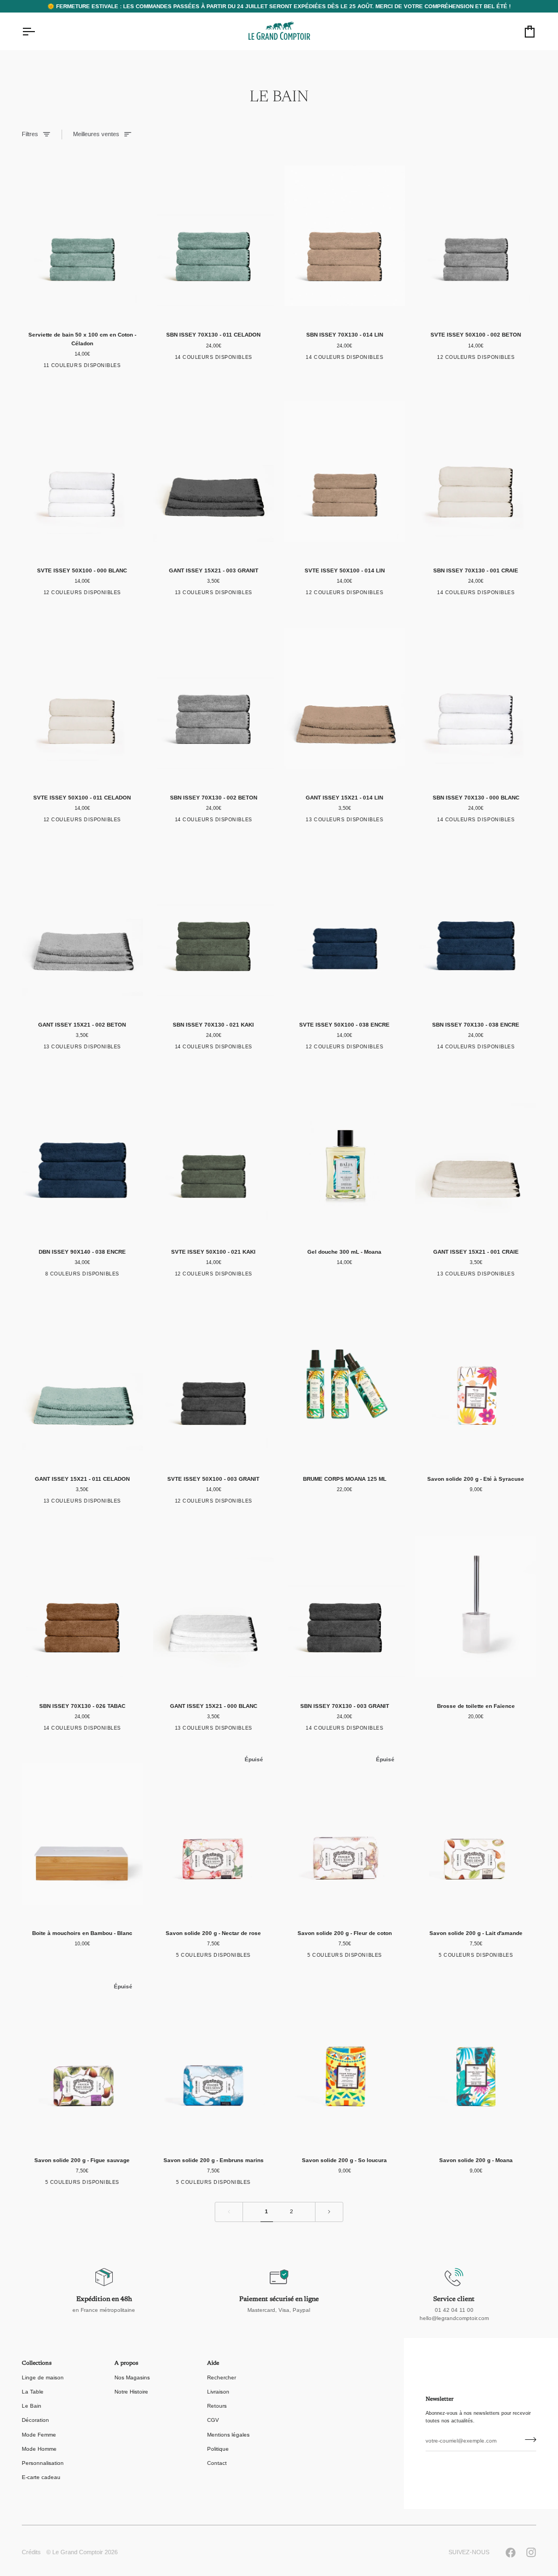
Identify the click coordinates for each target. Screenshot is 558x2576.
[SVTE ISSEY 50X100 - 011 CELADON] (82, 698)
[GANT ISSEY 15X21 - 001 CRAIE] (476, 1153)
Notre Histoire (131, 2392)
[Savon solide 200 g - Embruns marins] (214, 2061)
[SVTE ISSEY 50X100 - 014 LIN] (345, 471)
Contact (217, 2463)
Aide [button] (213, 2364)
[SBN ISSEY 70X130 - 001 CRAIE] (476, 471)
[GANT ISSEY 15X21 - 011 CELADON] (82, 1380)
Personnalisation (43, 2463)
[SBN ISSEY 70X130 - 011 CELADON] (214, 236)
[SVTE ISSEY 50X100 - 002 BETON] (476, 236)
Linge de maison (43, 2377)
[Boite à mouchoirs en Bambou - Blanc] (82, 1834)
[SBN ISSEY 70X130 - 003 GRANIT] (345, 1607)
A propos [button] (126, 2364)
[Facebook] (511, 2553)
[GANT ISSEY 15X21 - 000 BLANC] (214, 1607)
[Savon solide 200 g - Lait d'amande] (476, 1834)
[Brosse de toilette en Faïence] (476, 1607)
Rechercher (222, 2377)
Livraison (218, 2392)
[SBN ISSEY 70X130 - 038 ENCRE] (476, 926)
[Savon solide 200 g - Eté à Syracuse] (476, 1380)
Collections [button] (37, 2364)
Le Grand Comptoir (78, 2552)
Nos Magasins (132, 2377)
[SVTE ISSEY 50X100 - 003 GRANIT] (214, 1380)
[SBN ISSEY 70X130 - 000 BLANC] (476, 698)
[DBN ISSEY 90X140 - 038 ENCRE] (82, 1153)
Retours (217, 2406)
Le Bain (32, 2406)
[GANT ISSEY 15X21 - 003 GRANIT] (214, 471)
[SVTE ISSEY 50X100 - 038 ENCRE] (345, 926)
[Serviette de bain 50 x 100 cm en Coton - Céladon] (82, 236)
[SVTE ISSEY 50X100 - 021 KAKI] (214, 1153)
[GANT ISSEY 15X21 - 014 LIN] (345, 698)
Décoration (35, 2420)
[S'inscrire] (527, 2440)
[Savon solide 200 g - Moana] (476, 2061)
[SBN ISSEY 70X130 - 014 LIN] (345, 236)
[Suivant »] (329, 2212)
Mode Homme (39, 2449)
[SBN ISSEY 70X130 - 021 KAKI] (214, 926)
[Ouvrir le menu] (38, 32)
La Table (33, 2392)
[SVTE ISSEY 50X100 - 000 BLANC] (82, 471)
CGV (213, 2420)
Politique (218, 2449)
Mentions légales (228, 2435)
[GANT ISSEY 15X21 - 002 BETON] (82, 926)
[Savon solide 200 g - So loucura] (345, 2061)
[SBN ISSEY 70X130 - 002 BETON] (214, 698)
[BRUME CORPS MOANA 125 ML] (345, 1380)
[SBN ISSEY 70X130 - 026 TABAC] (82, 1607)
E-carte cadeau (41, 2477)
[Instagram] (531, 2553)
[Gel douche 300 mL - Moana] (345, 1153)
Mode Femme (39, 2435)
